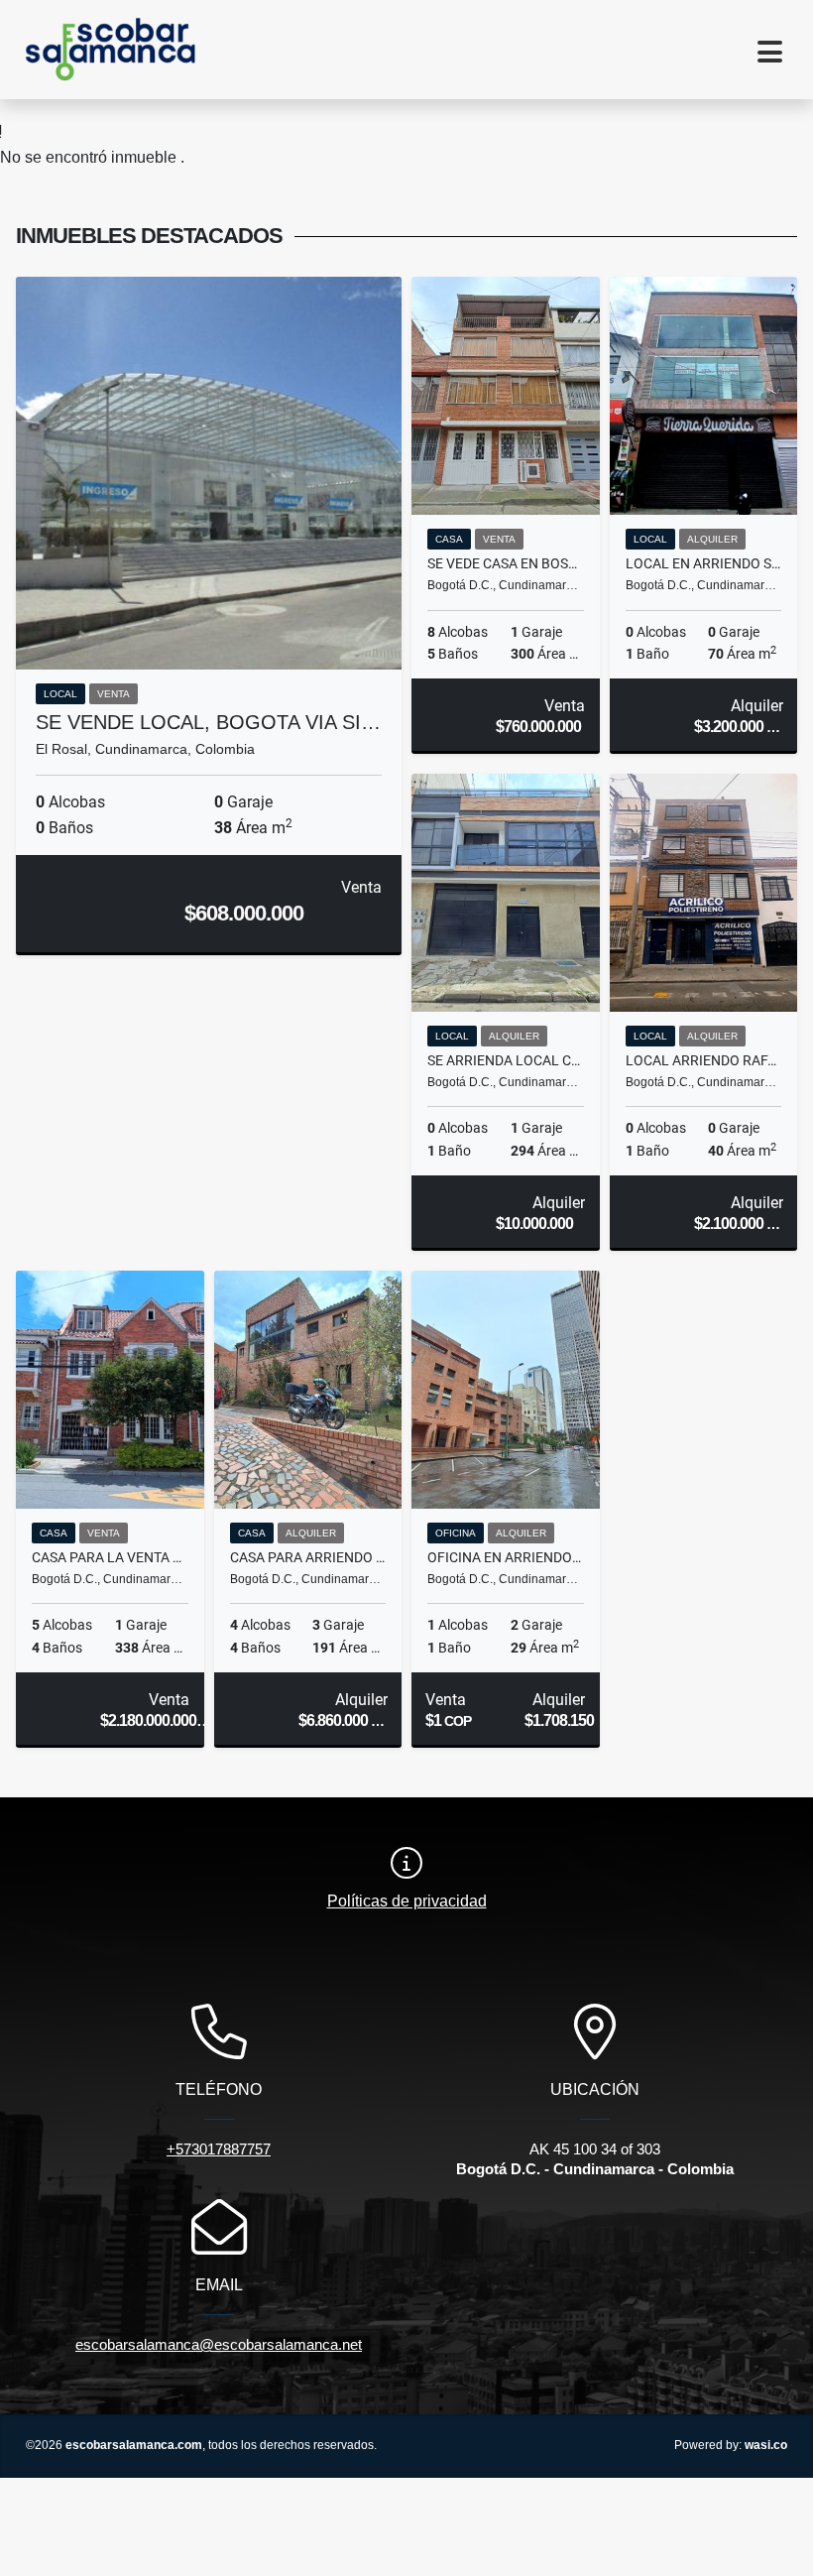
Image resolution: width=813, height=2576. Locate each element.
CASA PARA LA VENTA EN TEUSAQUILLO (110, 1557)
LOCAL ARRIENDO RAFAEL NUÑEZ (704, 1060)
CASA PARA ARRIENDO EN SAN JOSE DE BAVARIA (308, 1557)
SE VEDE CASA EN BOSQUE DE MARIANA (506, 563)
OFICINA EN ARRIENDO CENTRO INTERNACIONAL (506, 1557)
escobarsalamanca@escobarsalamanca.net (219, 2344)
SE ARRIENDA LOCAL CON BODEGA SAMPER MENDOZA (506, 1060)
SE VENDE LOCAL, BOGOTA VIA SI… (208, 722)
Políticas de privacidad (407, 1901)
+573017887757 (219, 2149)
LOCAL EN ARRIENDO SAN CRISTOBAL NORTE (704, 563)
